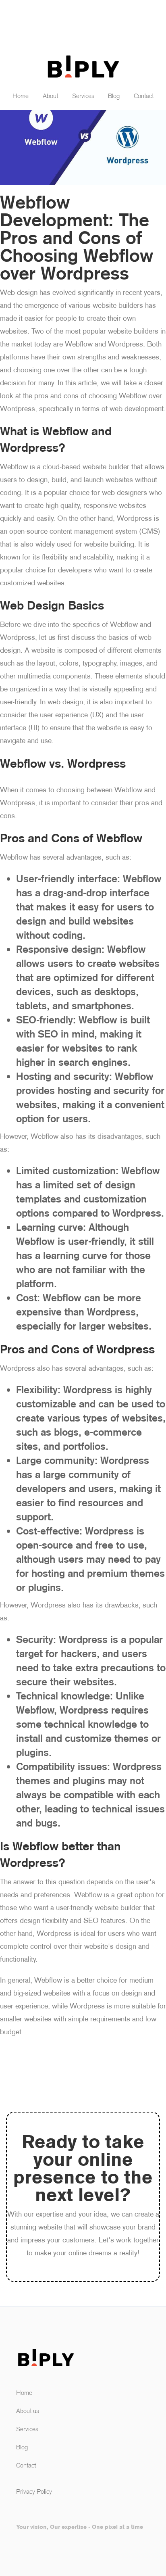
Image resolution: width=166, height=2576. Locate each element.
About (50, 96)
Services (83, 96)
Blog (114, 96)
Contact (144, 96)
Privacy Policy (34, 2491)
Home (21, 96)
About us (28, 2411)
